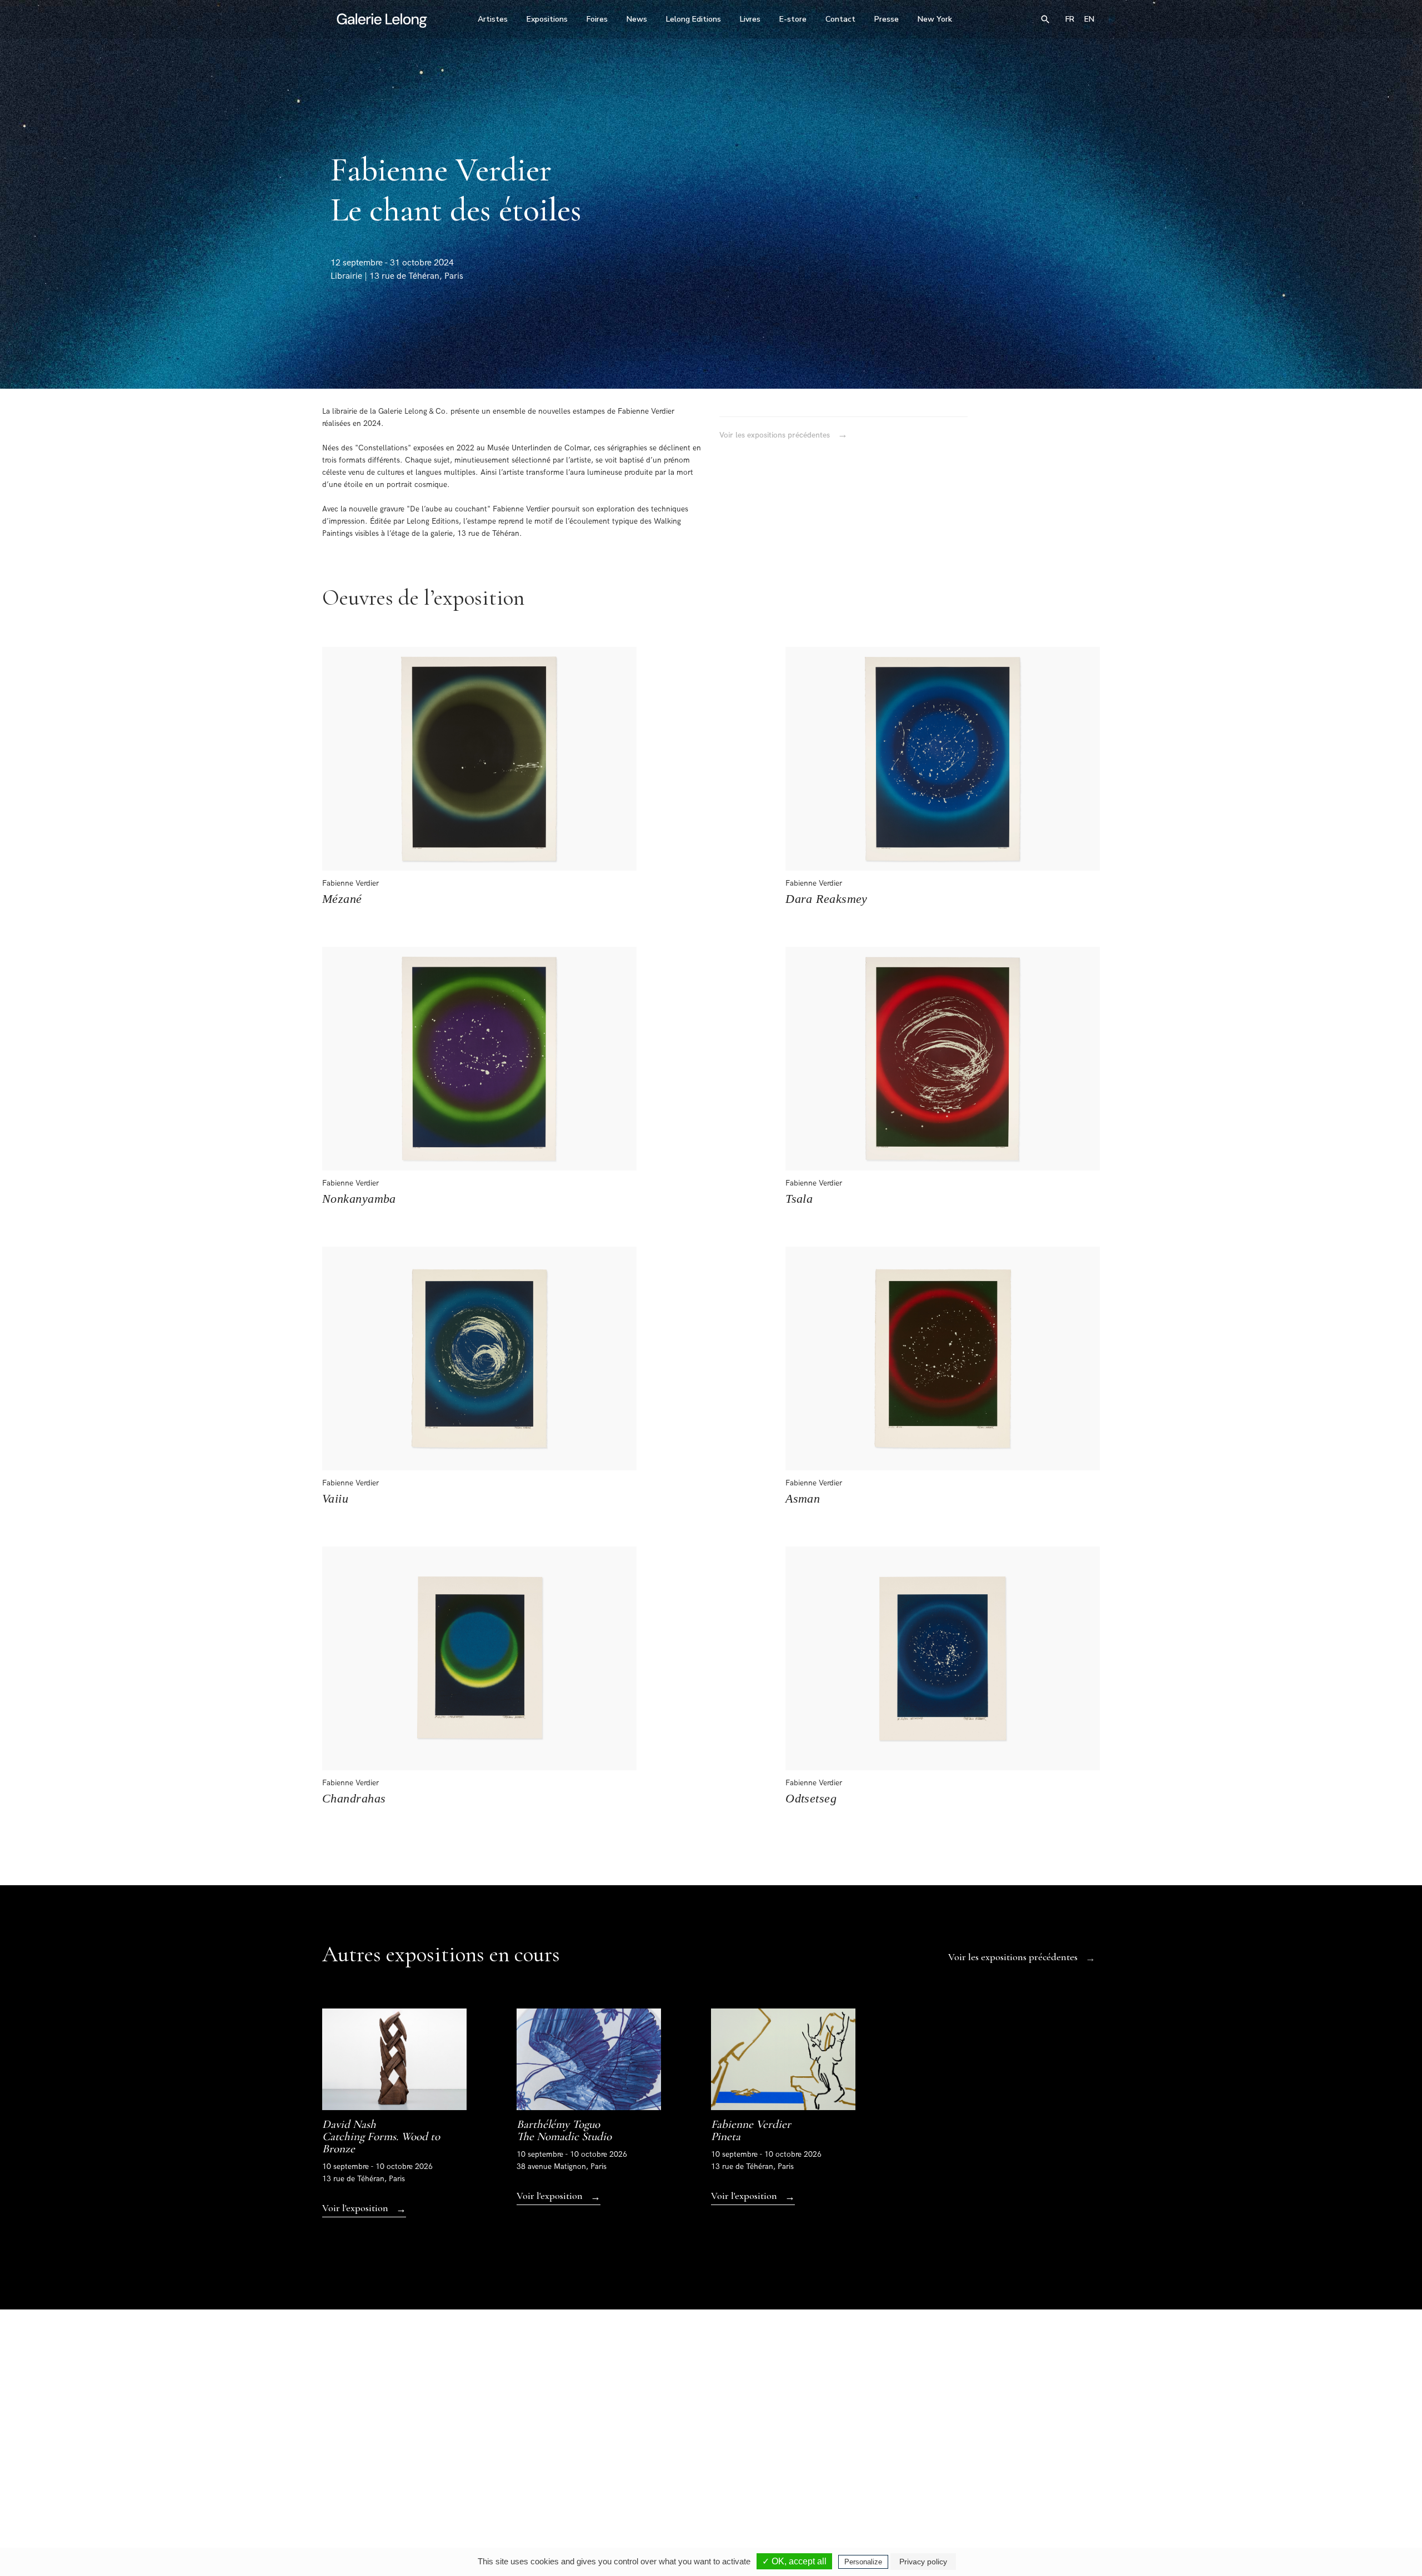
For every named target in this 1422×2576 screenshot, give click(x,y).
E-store (793, 19)
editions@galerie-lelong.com (708, 2479)
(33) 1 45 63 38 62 (707, 2472)
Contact (840, 19)
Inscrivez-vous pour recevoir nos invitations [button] (702, 2340)
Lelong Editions (694, 19)
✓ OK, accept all (794, 2561)
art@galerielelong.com (992, 2479)
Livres (750, 19)
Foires (597, 19)
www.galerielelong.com (1052, 2479)
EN (1089, 19)
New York (935, 19)
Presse (887, 19)
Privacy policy (923, 2562)
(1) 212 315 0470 (997, 2472)
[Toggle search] (1045, 19)
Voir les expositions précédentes (783, 435)
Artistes (493, 19)
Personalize (863, 2562)
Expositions (547, 19)
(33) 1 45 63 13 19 (561, 2472)
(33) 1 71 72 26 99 (852, 2472)
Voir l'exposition (364, 2209)
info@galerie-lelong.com (556, 2479)
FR (1070, 19)
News (637, 19)
